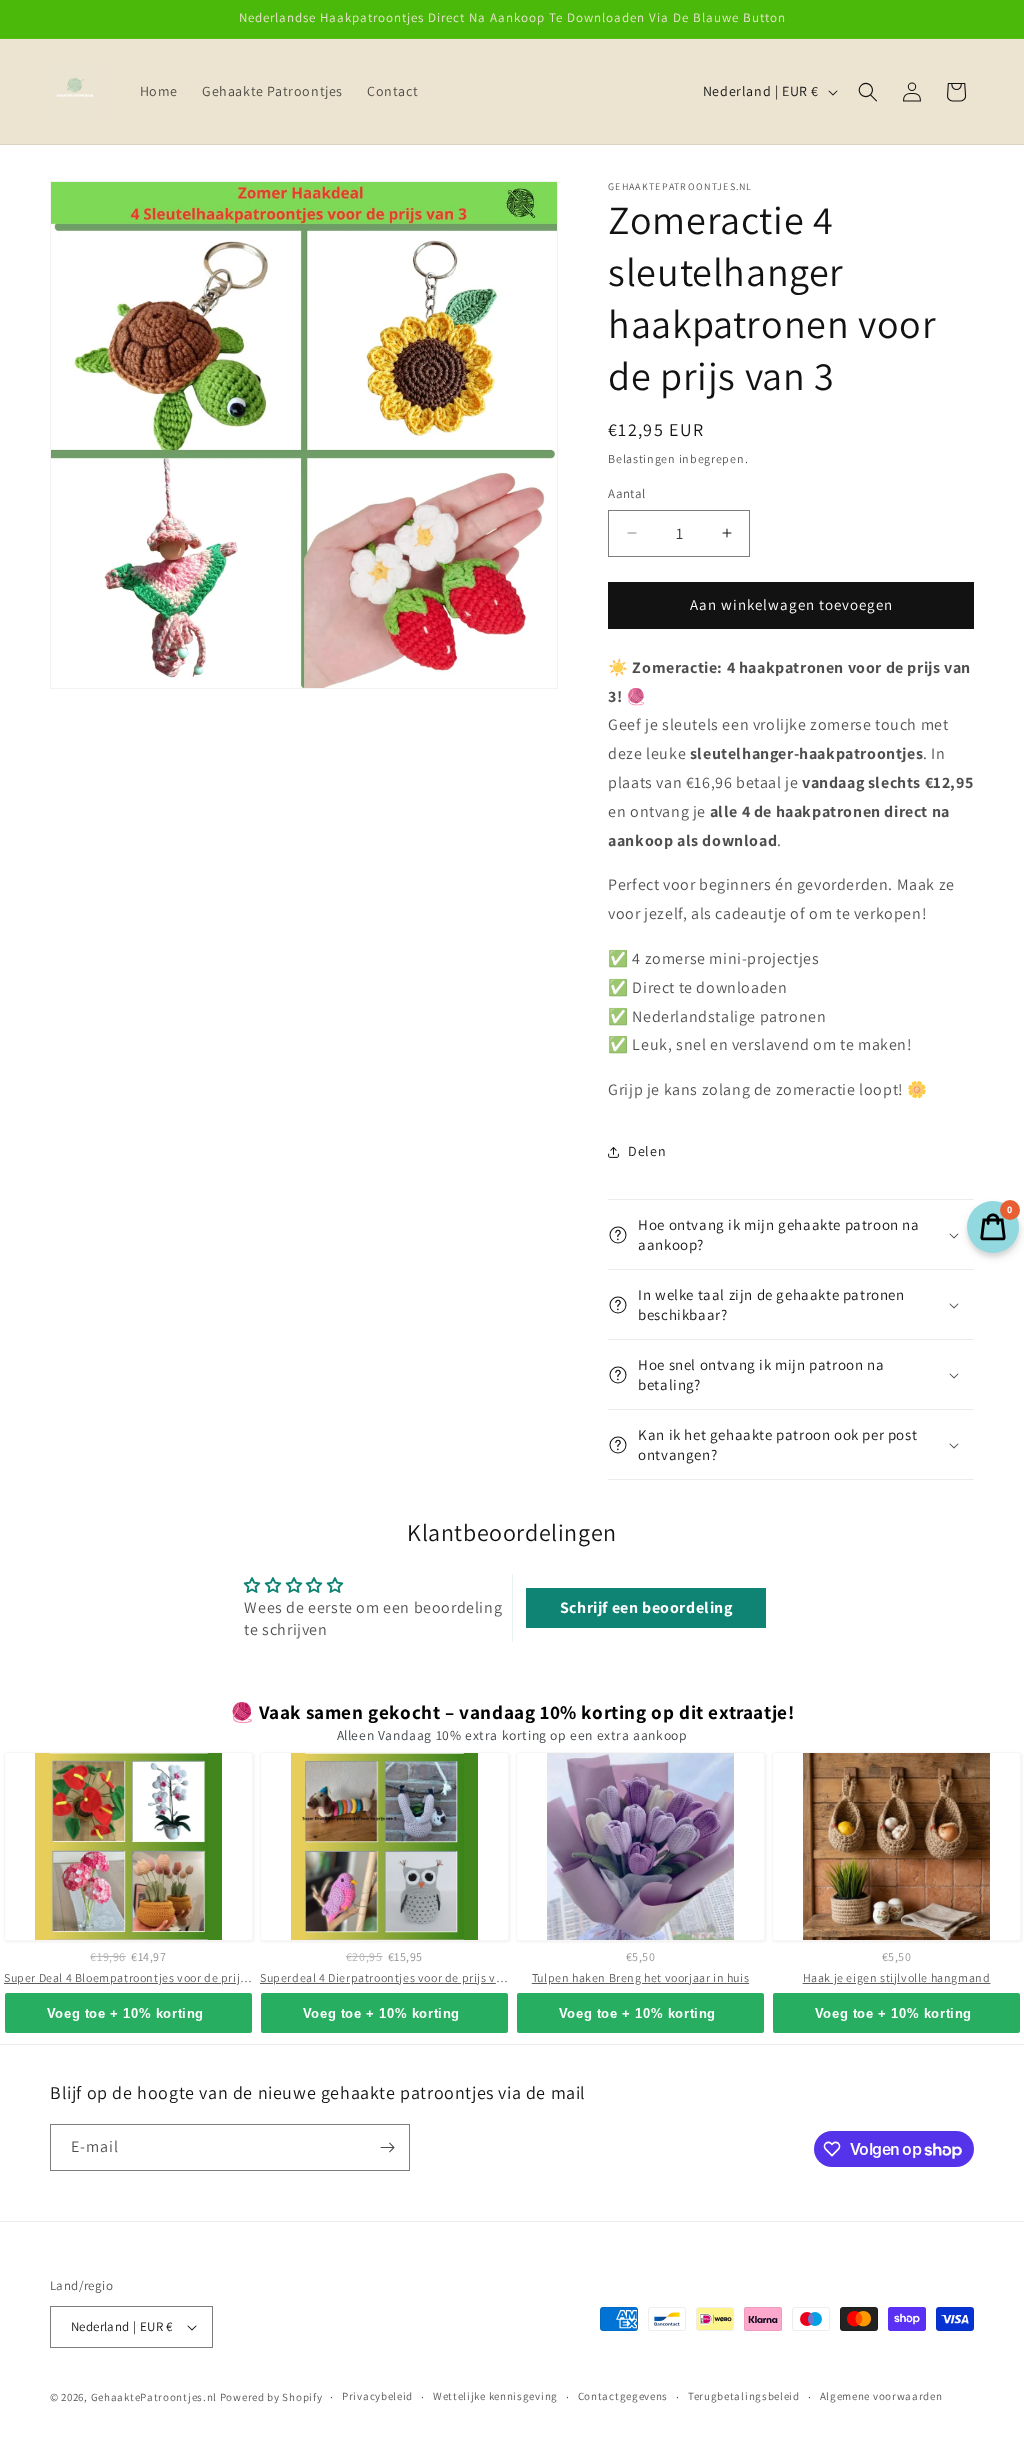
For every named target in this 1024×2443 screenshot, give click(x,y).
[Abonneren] (387, 2147)
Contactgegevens (623, 2396)
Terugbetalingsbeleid (744, 2396)
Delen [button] (647, 1151)
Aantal (626, 493)
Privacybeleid (377, 2396)
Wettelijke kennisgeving (495, 2396)
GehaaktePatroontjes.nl (154, 2397)
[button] (868, 92)
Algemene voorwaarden (881, 2396)
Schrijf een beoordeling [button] (646, 1607)
